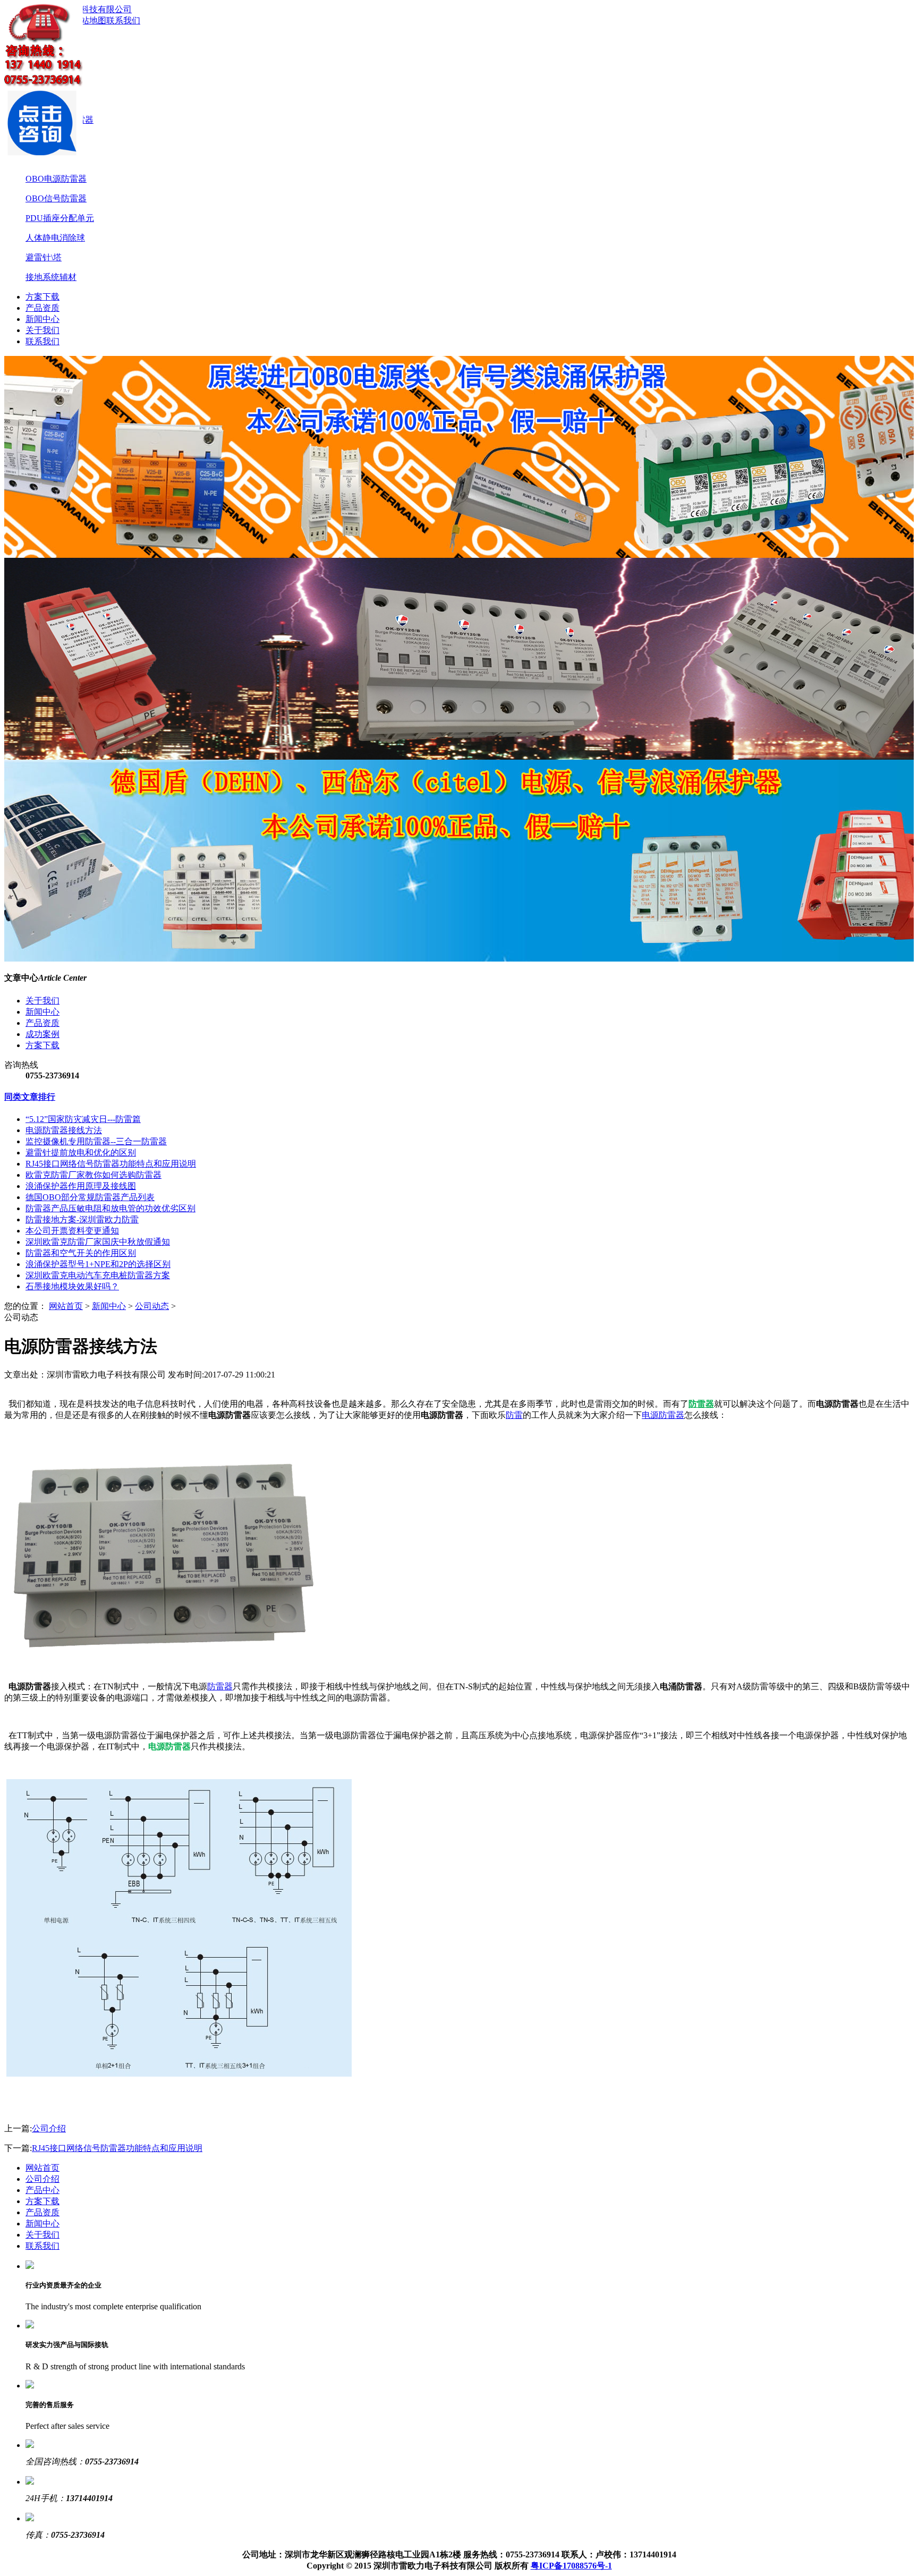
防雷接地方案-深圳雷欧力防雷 (82, 1219)
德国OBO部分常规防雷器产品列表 (90, 1197)
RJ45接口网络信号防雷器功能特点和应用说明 (111, 1164)
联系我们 (123, 20)
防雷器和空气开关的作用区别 (81, 1253)
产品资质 (42, 308)
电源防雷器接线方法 (64, 1130)
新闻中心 (42, 319)
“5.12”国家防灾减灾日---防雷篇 (83, 1119)
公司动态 (152, 1306)
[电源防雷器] (459, 659)
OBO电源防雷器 (56, 179)
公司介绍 (49, 2128)
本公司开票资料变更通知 (72, 1231)
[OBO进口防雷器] (459, 457)
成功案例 (42, 1034)
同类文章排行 (30, 1097)
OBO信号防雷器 (56, 198)
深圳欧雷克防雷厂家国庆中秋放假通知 (98, 1242)
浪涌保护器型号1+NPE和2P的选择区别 (98, 1264)
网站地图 (89, 20)
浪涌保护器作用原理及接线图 (81, 1186)
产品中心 (42, 2190)
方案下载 (42, 297)
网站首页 (66, 1306)
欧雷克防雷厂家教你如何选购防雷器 (93, 1175)
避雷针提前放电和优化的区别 (81, 1153)
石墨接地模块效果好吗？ (72, 1286)
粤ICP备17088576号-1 (571, 2566)
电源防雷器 (663, 1415)
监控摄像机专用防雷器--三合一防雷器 (96, 1141)
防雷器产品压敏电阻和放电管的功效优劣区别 (110, 1208)
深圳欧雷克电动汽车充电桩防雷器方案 (98, 1275)
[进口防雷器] (459, 861)
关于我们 (42, 330)
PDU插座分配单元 (60, 218)
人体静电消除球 (55, 238)
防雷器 (220, 1686)
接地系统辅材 (51, 277)
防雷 (514, 1415)
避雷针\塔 (44, 257)
